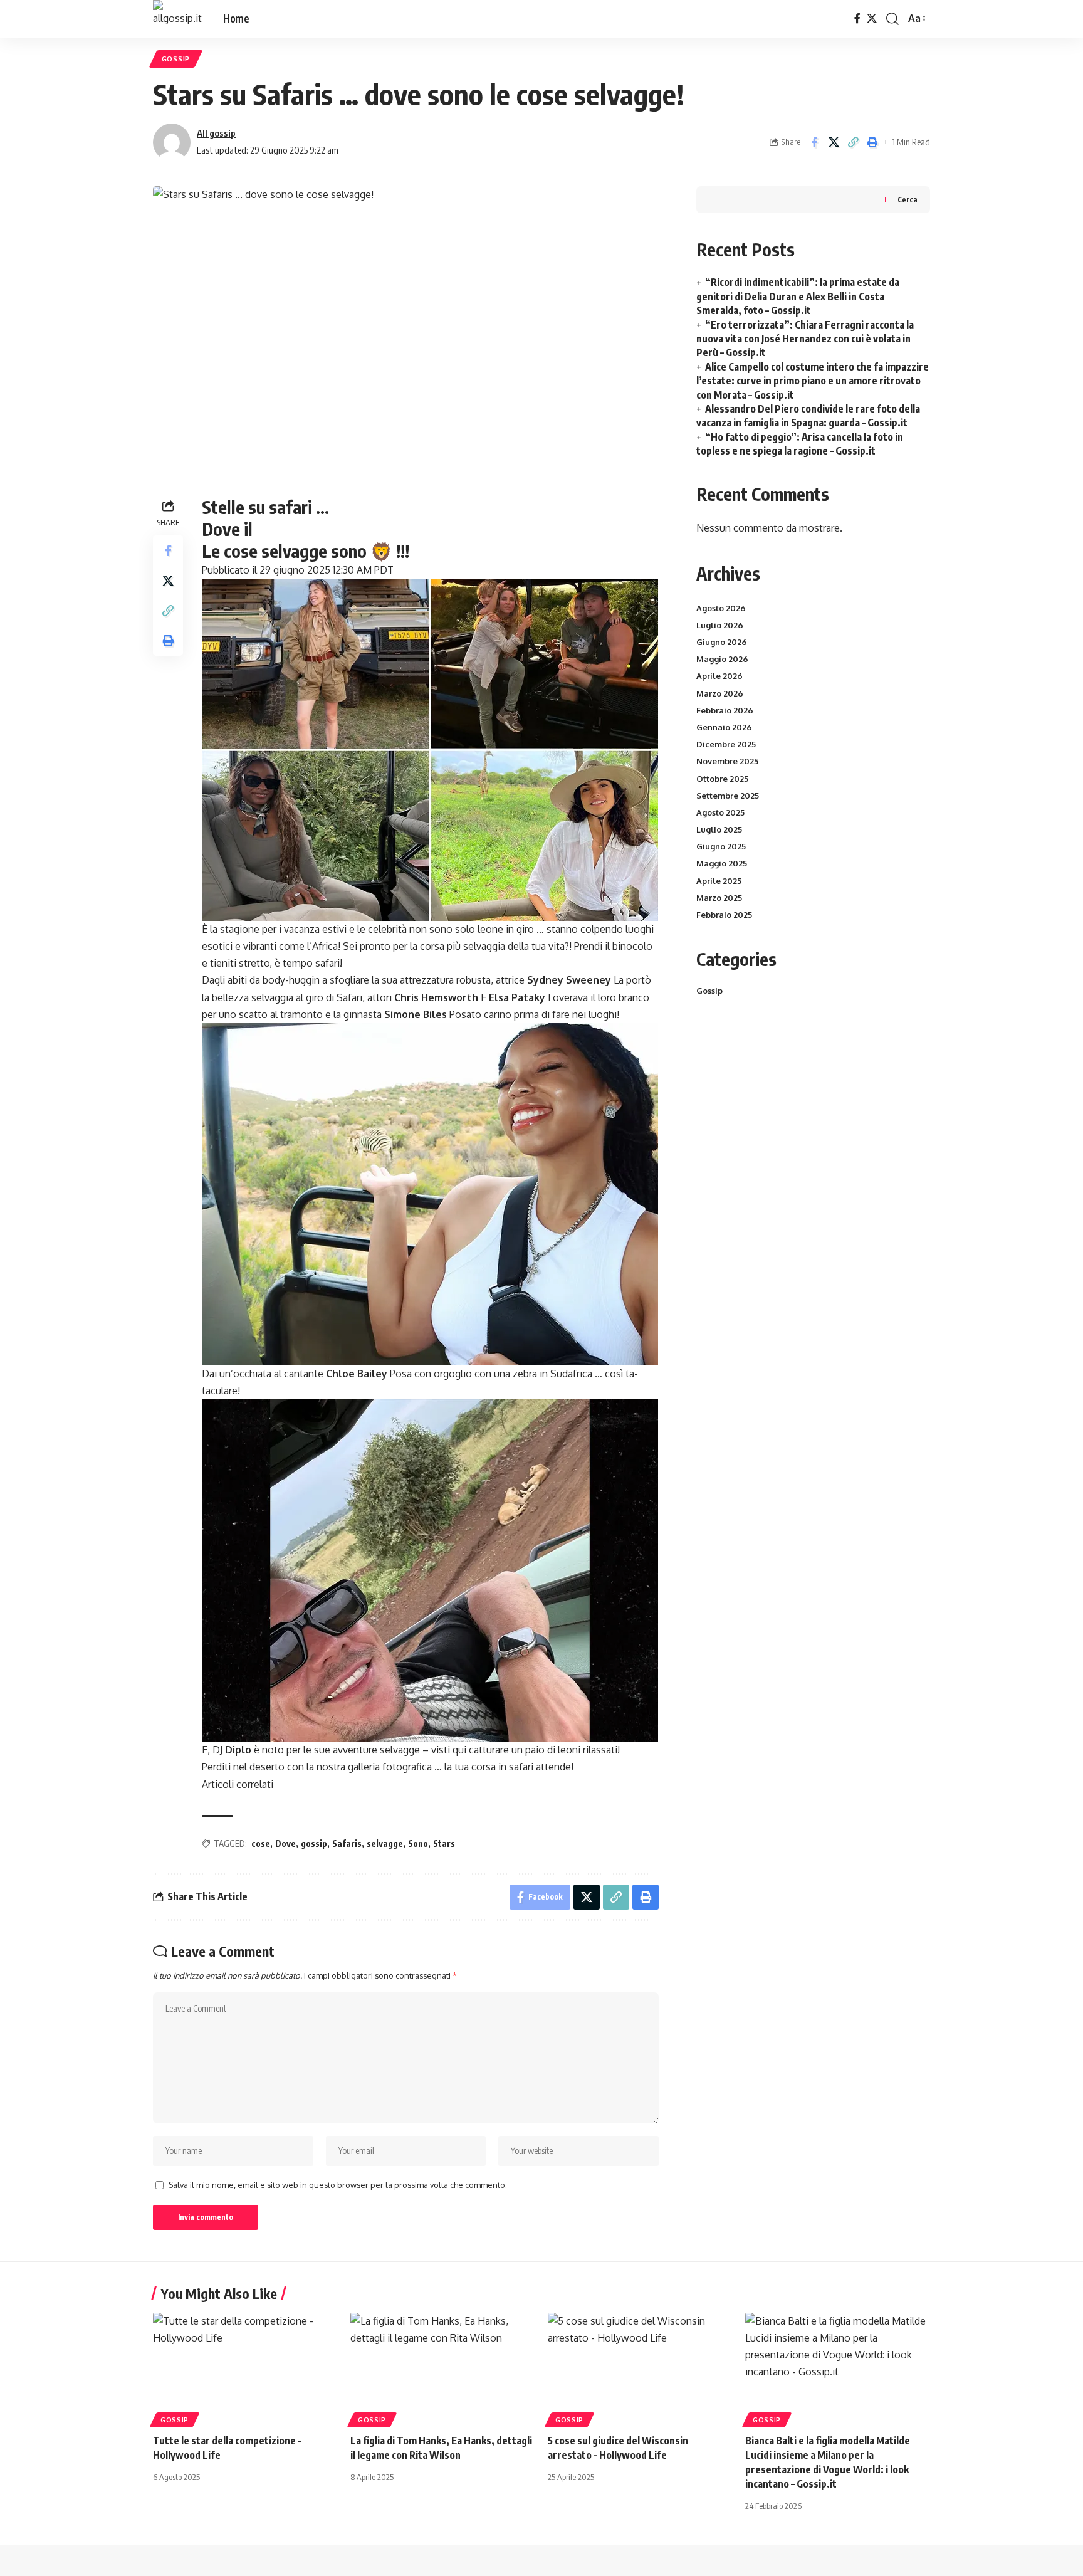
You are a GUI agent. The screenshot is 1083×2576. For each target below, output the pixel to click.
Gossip (176, 59)
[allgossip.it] (178, 19)
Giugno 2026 (722, 642)
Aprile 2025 (719, 881)
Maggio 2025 (722, 863)
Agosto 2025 (720, 812)
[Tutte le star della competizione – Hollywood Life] (245, 2368)
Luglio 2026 (720, 625)
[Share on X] (834, 142)
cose (261, 1843)
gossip (314, 1843)
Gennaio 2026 (724, 727)
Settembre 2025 (728, 796)
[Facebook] (857, 18)
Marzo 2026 (720, 693)
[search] (892, 19)
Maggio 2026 (722, 659)
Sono (418, 1843)
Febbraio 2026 (725, 710)
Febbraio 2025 (724, 915)
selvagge (385, 1843)
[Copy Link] (853, 142)
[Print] (872, 142)
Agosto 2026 (721, 608)
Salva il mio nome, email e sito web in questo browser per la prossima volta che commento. (338, 2185)
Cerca (908, 200)
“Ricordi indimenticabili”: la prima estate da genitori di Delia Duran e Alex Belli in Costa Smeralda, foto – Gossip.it (798, 296)
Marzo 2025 (719, 898)
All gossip (216, 133)
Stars (444, 1843)
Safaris (347, 1843)
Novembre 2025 (727, 761)
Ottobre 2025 (722, 779)
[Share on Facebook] (814, 142)
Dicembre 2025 (726, 744)
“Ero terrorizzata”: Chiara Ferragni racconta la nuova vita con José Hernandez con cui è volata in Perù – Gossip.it (805, 339)
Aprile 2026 (719, 676)
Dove (285, 1843)
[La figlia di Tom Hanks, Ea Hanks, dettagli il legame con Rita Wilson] (443, 2368)
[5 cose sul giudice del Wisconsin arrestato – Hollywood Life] (640, 2368)
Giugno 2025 (721, 846)
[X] (872, 18)
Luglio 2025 (719, 829)
